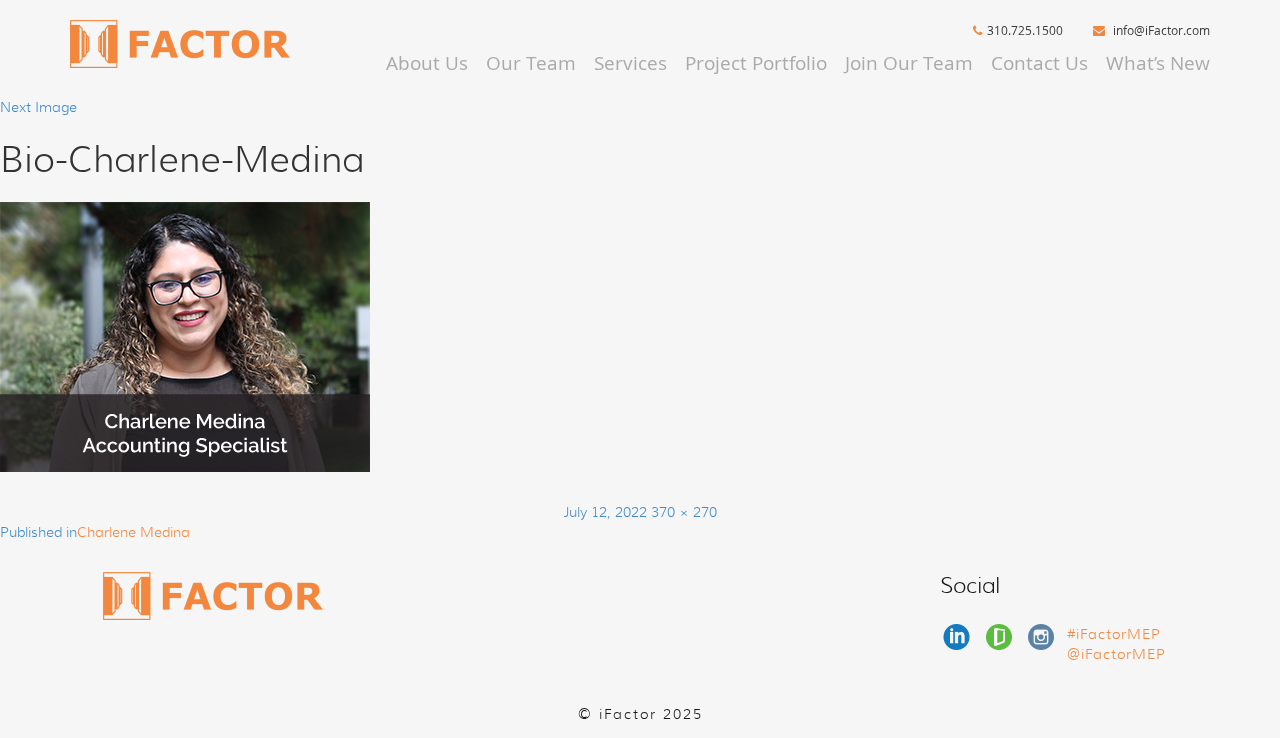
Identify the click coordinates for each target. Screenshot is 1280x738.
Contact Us (1039, 63)
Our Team (531, 63)
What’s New (1158, 63)
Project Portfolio (756, 63)
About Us (427, 63)
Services (630, 63)
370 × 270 (684, 512)
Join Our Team (909, 63)
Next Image (38, 107)
